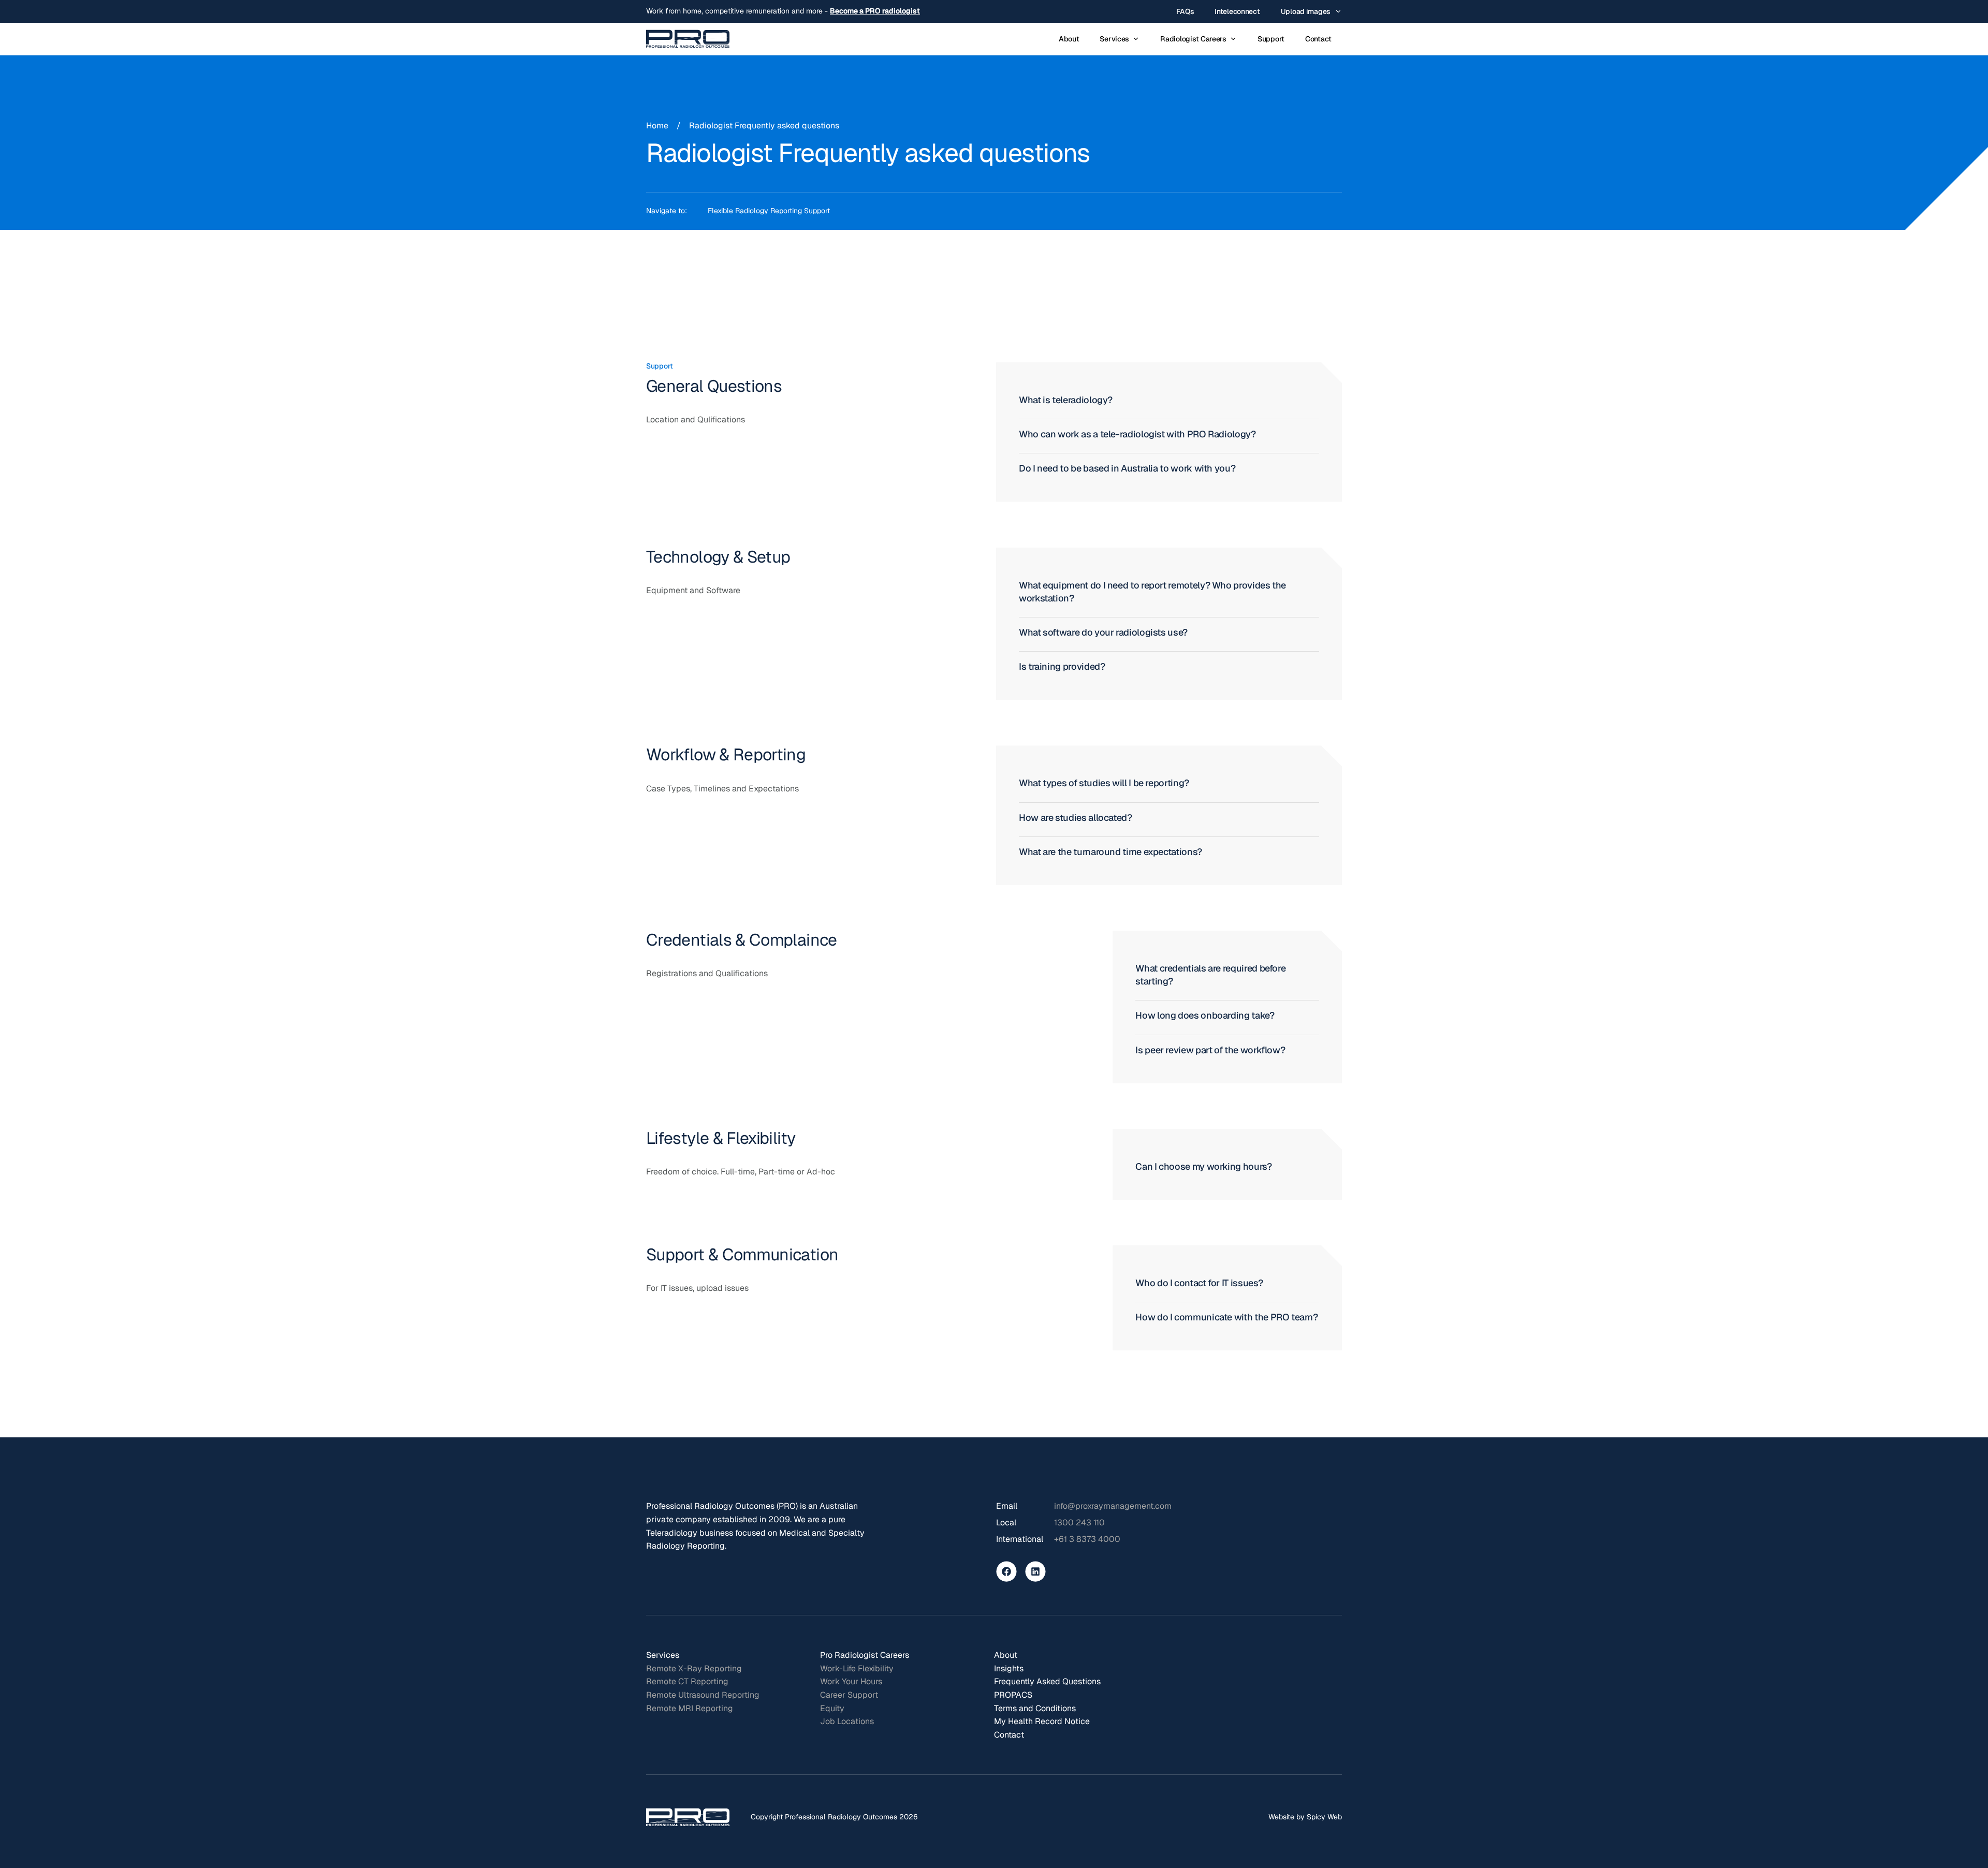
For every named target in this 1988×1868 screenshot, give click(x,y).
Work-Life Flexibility (857, 1668)
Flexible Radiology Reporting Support (769, 211)
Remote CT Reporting (687, 1681)
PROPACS (1013, 1695)
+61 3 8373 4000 (1087, 1539)
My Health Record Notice (1042, 1721)
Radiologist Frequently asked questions (764, 126)
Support (1271, 39)
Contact (1318, 39)
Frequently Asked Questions (1047, 1681)
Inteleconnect (1237, 11)
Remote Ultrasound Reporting (703, 1695)
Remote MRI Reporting (690, 1708)
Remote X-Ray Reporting (694, 1668)
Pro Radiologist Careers (865, 1655)
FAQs (1185, 11)
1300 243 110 (1079, 1523)
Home (657, 126)
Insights (1009, 1668)
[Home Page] (688, 39)
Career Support (849, 1695)
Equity (832, 1708)
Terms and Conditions (1035, 1708)
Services (663, 1655)
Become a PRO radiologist (875, 11)
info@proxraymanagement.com (1113, 1506)
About (1069, 39)
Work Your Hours (851, 1681)
